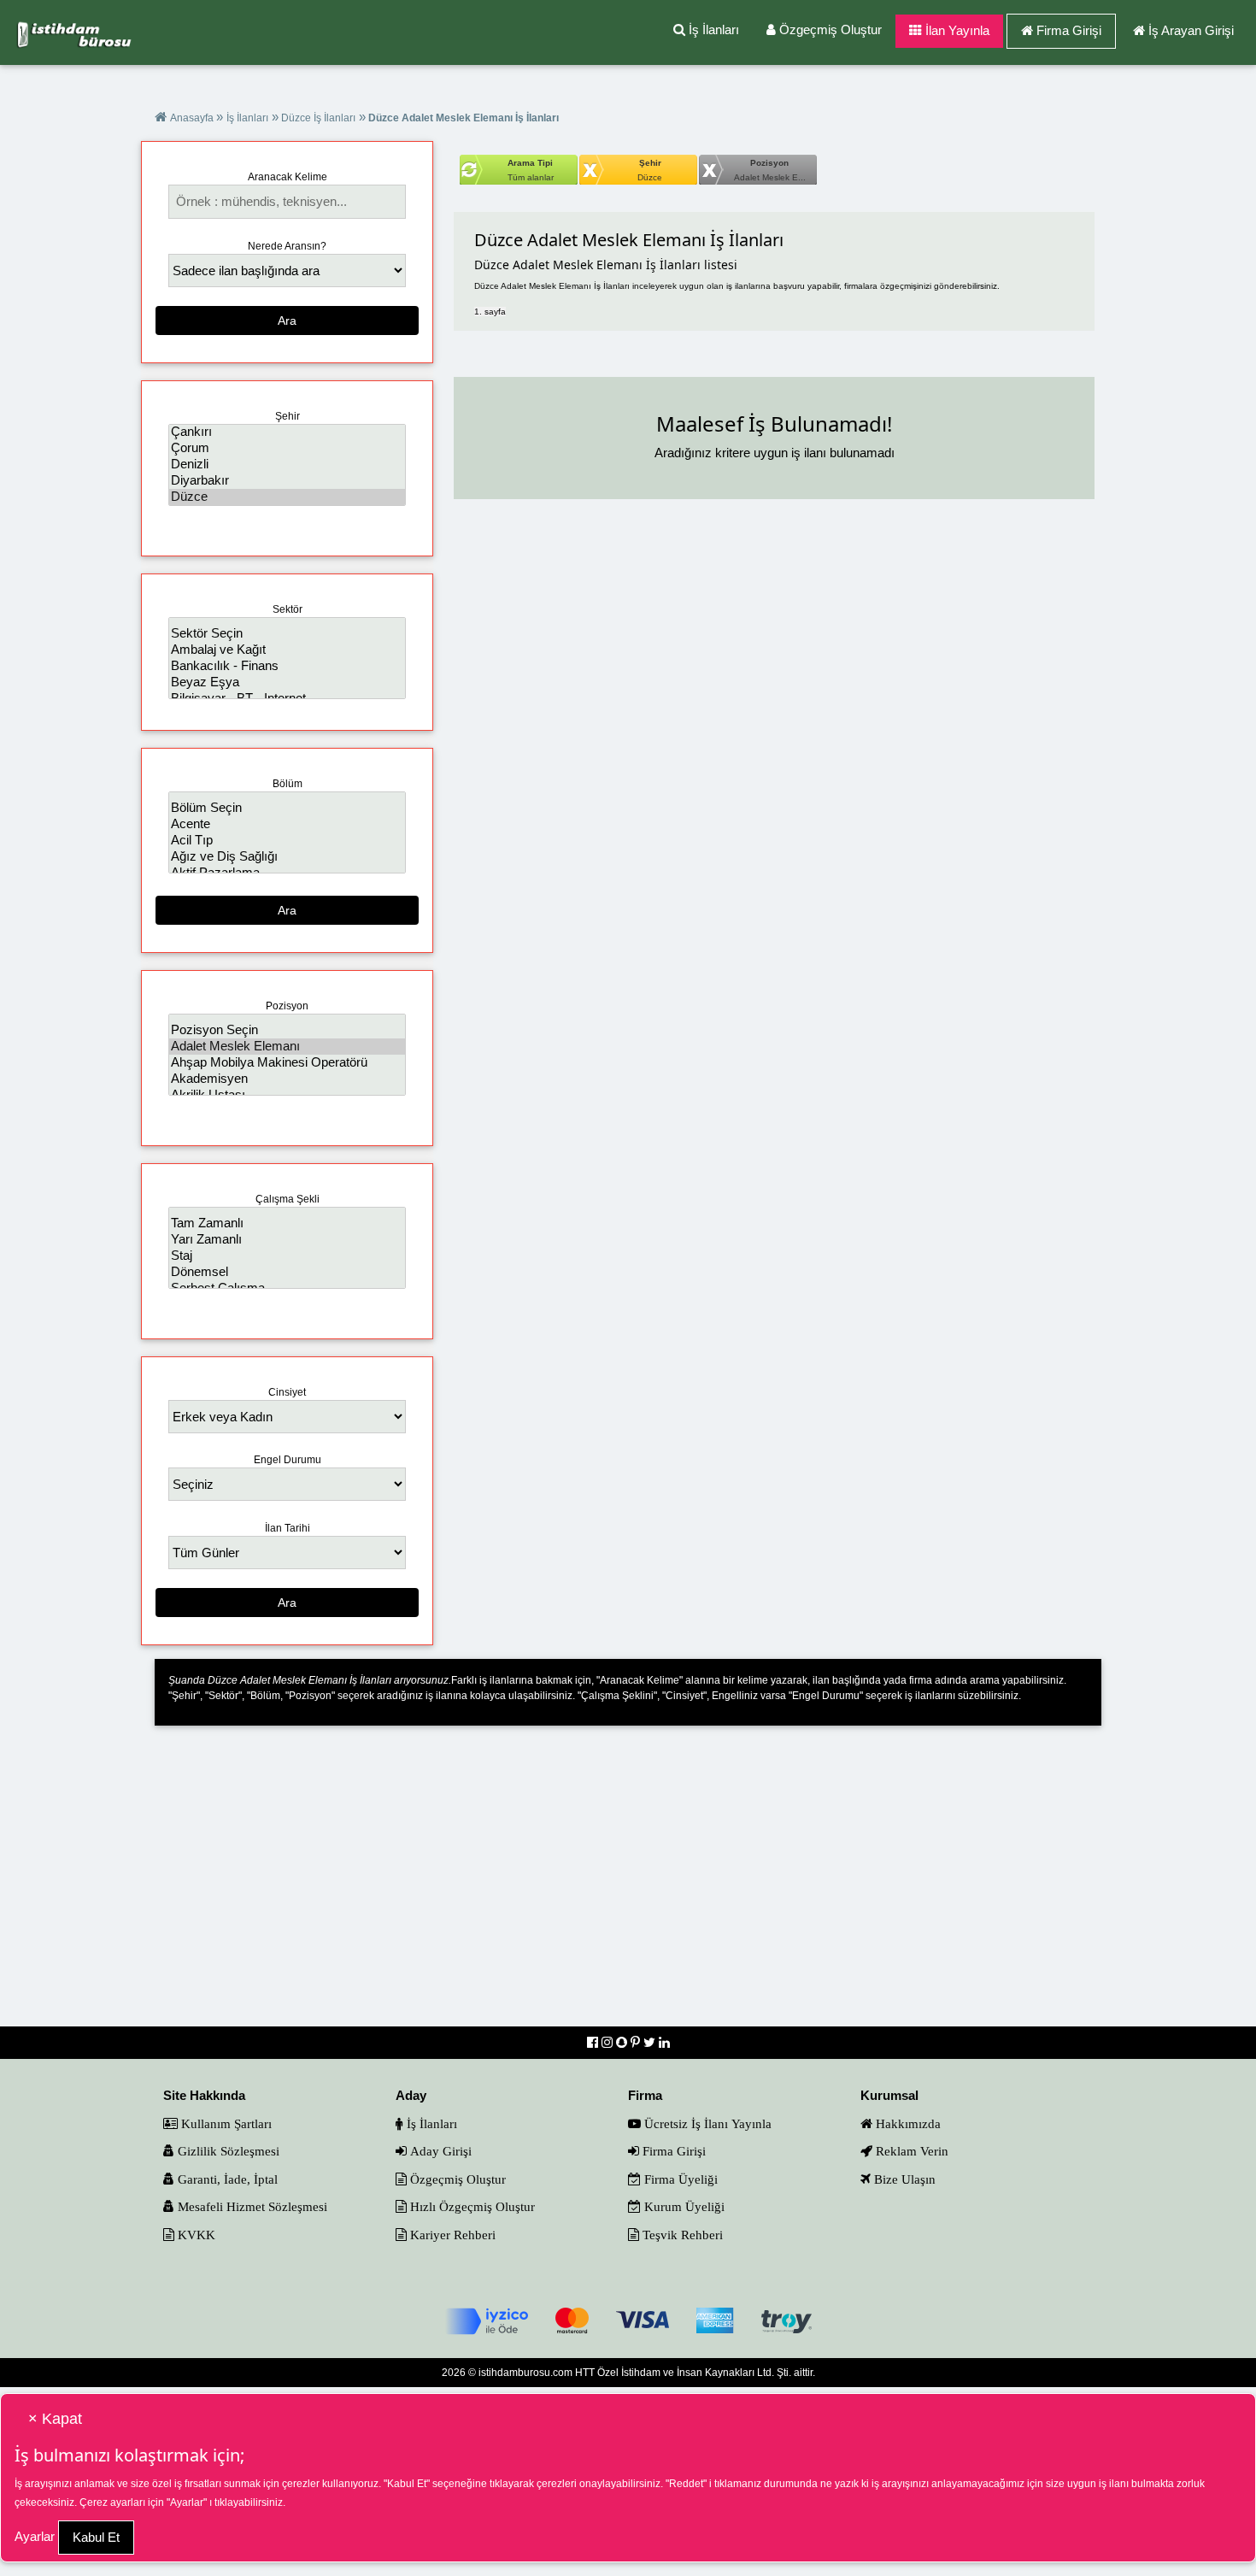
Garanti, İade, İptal (226, 2179)
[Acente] (287, 824)
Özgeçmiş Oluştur (829, 29)
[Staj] (287, 1256)
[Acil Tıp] (287, 841)
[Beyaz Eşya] (287, 682)
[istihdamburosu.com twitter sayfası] (651, 2042)
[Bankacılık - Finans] (287, 666)
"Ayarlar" (187, 2502)
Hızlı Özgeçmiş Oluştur (471, 2206)
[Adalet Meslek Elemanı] (287, 1047)
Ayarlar (35, 2536)
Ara (287, 321)
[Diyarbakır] (287, 481)
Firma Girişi (1069, 30)
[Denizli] (287, 465)
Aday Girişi (439, 2151)
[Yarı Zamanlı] (287, 1240)
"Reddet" (686, 2484)
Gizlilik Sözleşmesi (227, 2151)
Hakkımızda (907, 2123)
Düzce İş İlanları (317, 118)
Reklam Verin (910, 2151)
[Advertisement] (628, 1887)
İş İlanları (712, 29)
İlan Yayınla (956, 30)
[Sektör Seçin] (287, 634)
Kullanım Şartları (225, 2123)
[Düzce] (287, 497)
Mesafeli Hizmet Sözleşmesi (251, 2206)
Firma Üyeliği (679, 2179)
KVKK (195, 2235)
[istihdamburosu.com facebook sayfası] (594, 2042)
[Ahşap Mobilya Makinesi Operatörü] (287, 1063)
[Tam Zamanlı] (287, 1223)
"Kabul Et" (407, 2484)
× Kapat (55, 2419)
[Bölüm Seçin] (287, 808)
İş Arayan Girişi (1191, 30)
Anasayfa (193, 118)
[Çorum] (287, 448)
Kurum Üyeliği (683, 2206)
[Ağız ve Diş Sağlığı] (287, 857)
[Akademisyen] (287, 1079)
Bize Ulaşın (903, 2179)
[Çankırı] (287, 432)
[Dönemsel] (287, 1272)
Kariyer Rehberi (451, 2235)
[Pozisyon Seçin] (287, 1030)
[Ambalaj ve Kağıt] (287, 650)
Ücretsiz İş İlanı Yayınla (706, 2123)
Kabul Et (96, 2537)
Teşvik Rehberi (681, 2235)
